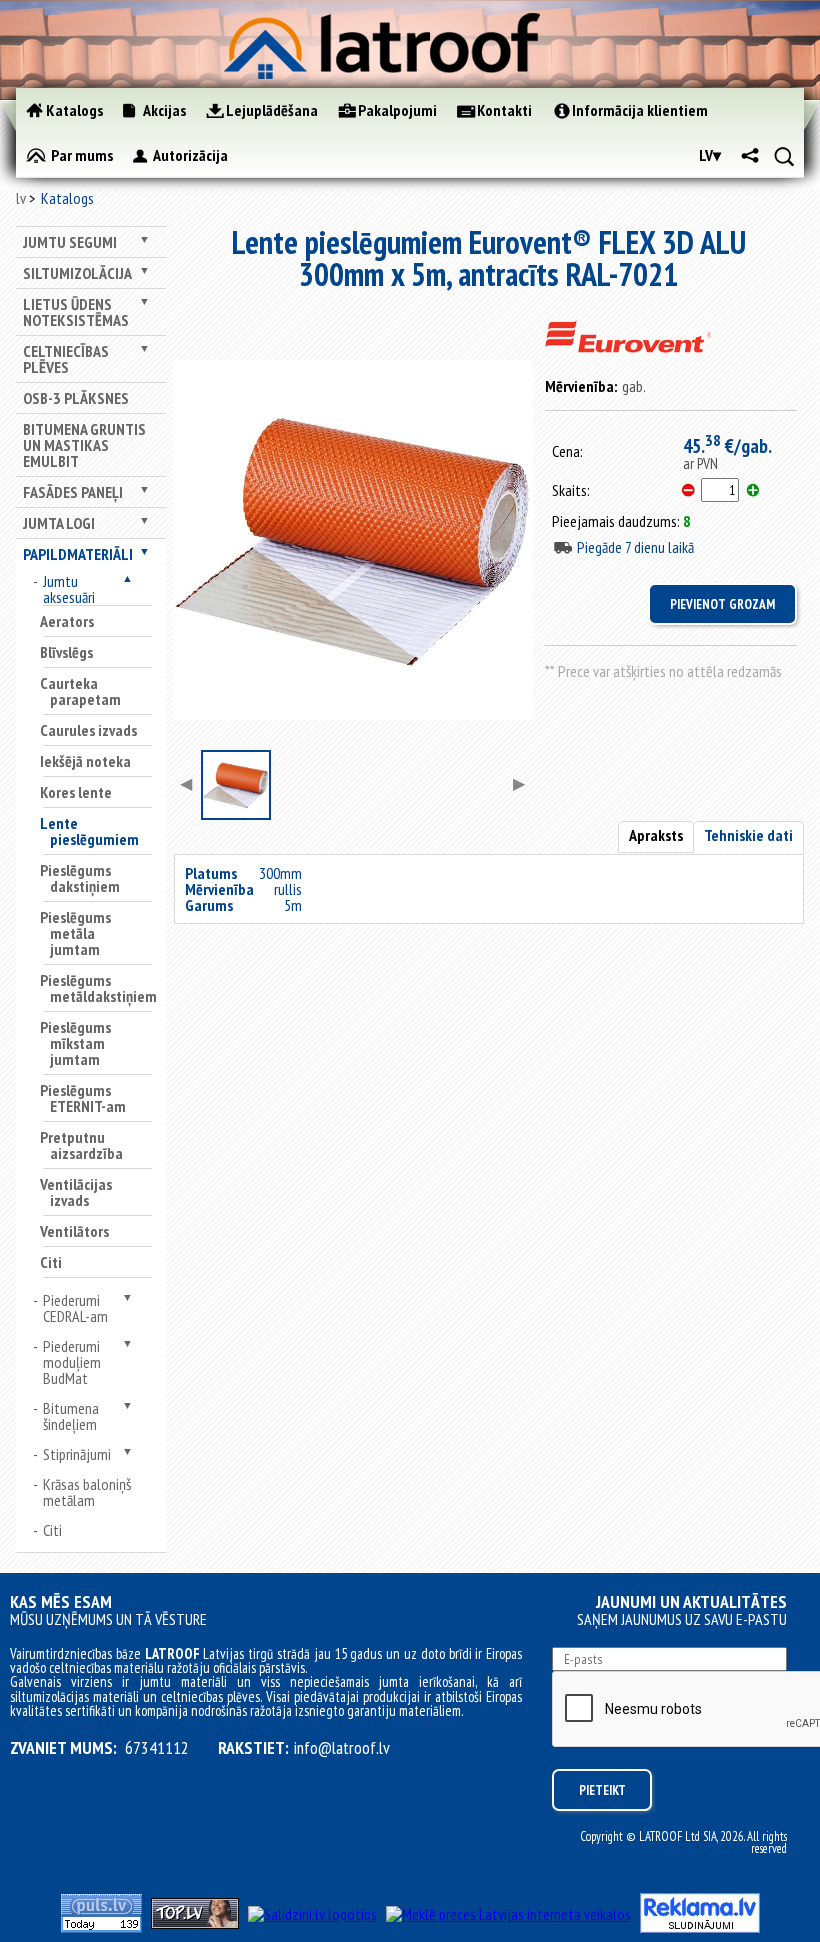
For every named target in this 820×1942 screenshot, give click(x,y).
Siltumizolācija (77, 273)
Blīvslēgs (66, 652)
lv (21, 198)
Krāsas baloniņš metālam (87, 1492)
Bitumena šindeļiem (71, 1416)
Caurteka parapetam (80, 691)
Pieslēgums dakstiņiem (80, 878)
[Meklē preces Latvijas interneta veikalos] (508, 1914)
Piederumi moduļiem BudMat (72, 1362)
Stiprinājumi (77, 1454)
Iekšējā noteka (85, 761)
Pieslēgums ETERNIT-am (83, 1098)
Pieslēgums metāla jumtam (75, 933)
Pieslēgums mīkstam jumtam (75, 1043)
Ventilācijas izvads (76, 1192)
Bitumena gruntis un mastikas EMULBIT (84, 445)
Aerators (67, 621)
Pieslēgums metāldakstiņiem (98, 988)
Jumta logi (59, 523)
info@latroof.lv (342, 1748)
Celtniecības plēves (66, 359)
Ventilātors (74, 1231)
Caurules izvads (88, 730)
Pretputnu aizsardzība (81, 1145)
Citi (51, 1262)
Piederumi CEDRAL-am (75, 1308)
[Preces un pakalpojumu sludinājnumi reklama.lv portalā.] (700, 1927)
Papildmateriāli (78, 554)
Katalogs (67, 198)
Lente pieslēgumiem (89, 831)
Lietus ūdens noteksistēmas (76, 312)
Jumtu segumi (70, 242)
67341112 (157, 1748)
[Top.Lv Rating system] (195, 1923)
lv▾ (710, 155)
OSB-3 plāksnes (76, 398)
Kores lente (76, 792)
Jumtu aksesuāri (69, 589)
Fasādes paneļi (73, 492)
